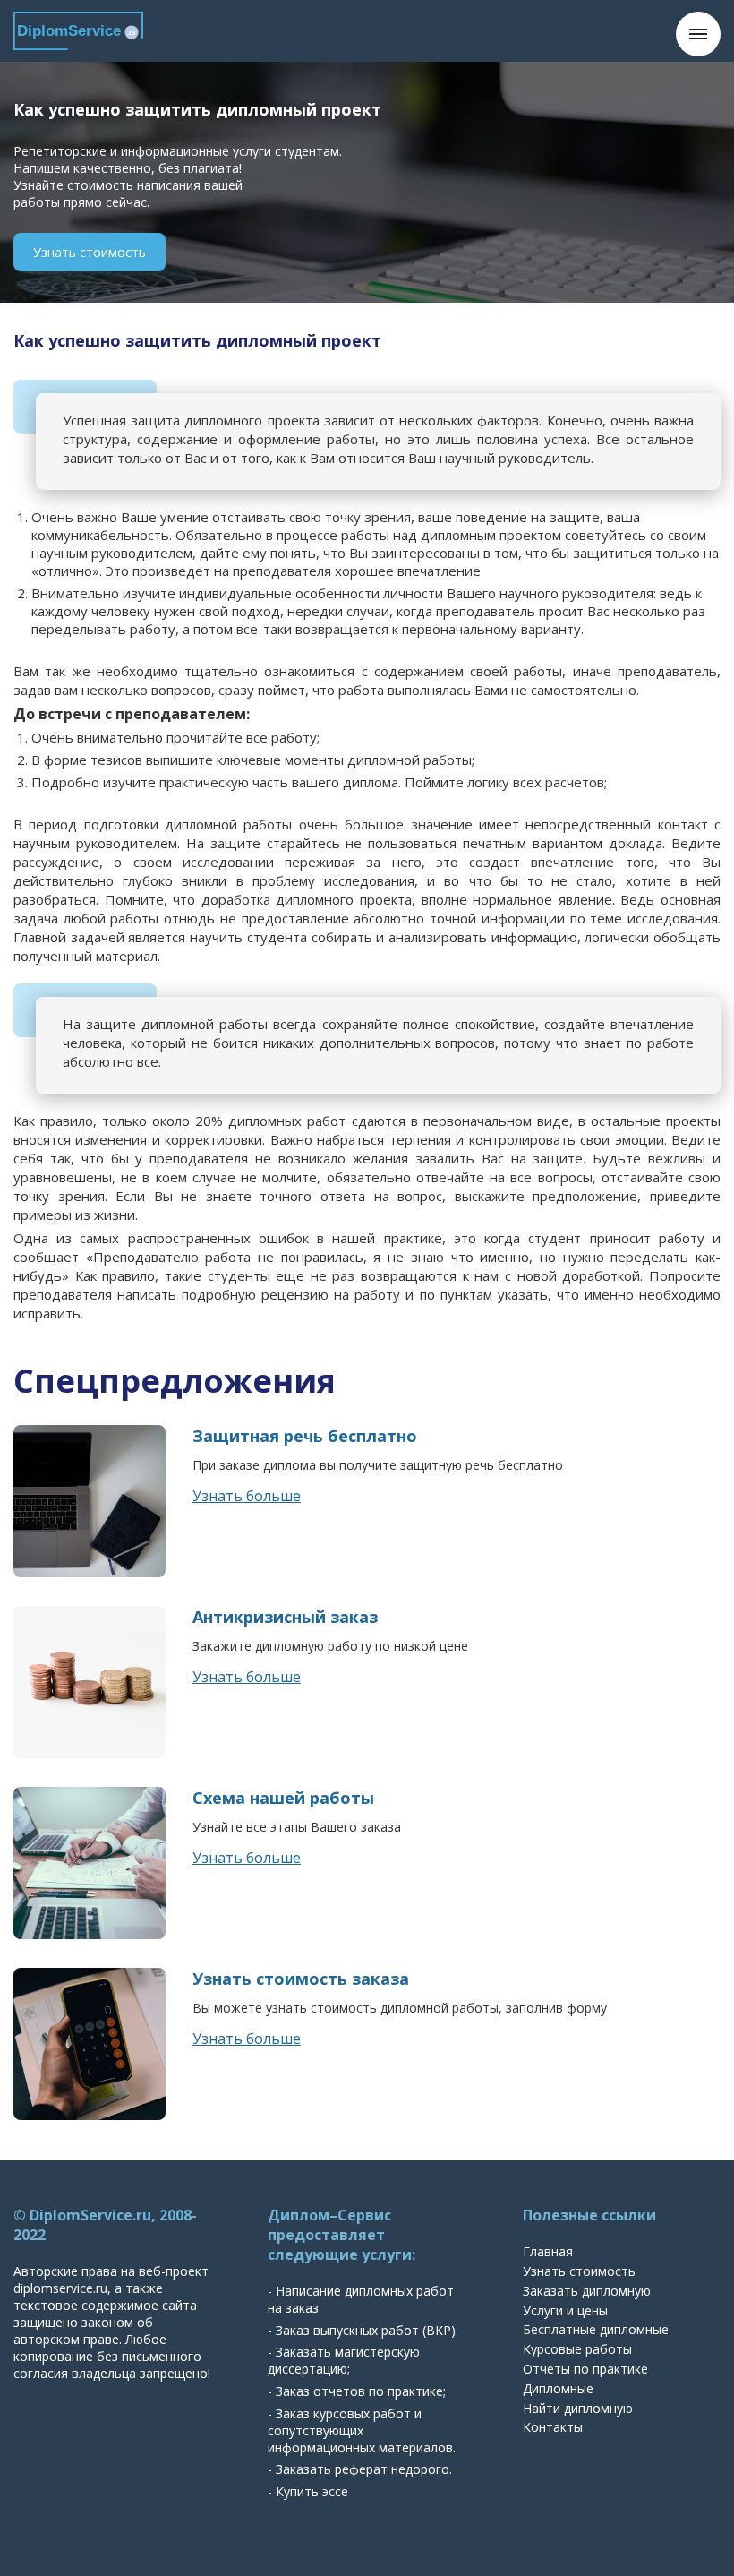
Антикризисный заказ (285, 1617)
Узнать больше (247, 1496)
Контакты (553, 2427)
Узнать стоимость (90, 252)
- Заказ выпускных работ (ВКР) (362, 2330)
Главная (548, 2251)
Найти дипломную (578, 2408)
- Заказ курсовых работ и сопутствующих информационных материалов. (362, 2430)
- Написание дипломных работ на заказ (361, 2299)
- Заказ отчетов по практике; (357, 2391)
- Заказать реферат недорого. (360, 2469)
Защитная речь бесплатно (305, 1436)
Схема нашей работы (283, 1798)
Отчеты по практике (585, 2369)
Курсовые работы (577, 2349)
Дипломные (558, 2388)
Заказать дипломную (587, 2291)
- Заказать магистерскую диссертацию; (344, 2360)
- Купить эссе (308, 2491)
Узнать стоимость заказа (301, 1979)
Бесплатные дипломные (596, 2329)
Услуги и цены (565, 2310)
